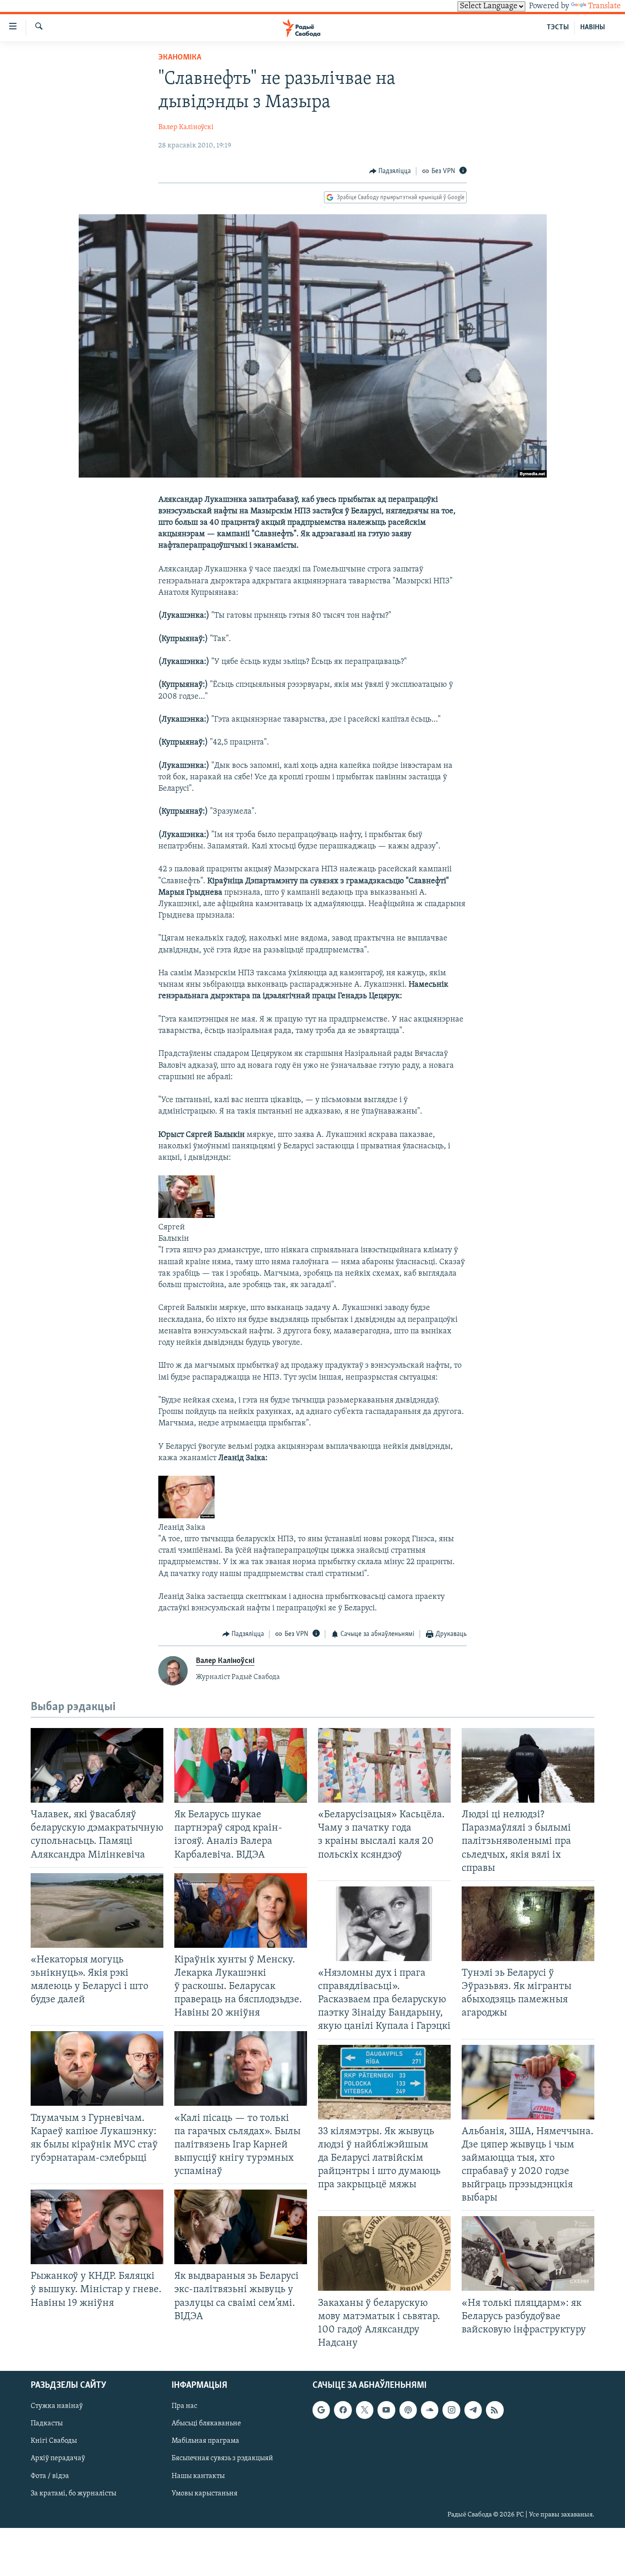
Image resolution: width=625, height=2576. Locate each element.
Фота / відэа (50, 2476)
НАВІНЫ (593, 27)
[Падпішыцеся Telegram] (473, 2410)
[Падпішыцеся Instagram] (451, 2410)
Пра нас (184, 2406)
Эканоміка (180, 58)
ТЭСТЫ (558, 27)
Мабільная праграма (205, 2441)
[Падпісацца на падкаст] (408, 2410)
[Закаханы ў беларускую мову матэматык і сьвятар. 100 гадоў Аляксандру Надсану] (384, 2253)
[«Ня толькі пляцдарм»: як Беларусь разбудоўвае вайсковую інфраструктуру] (528, 2253)
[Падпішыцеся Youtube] (386, 2410)
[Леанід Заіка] (186, 1516)
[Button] (390, 171)
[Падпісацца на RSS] (495, 2410)
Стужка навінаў (57, 2406)
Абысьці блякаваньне (206, 2424)
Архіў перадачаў (58, 2459)
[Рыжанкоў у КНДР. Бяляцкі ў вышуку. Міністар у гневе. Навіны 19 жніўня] (97, 2227)
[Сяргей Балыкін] (186, 1216)
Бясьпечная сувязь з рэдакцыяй (222, 2459)
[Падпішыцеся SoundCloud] (430, 2410)
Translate (604, 6)
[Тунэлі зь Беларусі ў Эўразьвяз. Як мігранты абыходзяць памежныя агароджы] (528, 1924)
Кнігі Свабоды (54, 2441)
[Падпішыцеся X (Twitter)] (365, 2410)
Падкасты (47, 2424)
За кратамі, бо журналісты (73, 2494)
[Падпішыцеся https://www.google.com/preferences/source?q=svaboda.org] (321, 2410)
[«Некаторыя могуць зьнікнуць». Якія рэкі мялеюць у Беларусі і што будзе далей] (97, 1910)
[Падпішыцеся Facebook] (343, 2410)
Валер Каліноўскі (186, 127)
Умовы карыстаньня (205, 2494)
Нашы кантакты (198, 2476)
